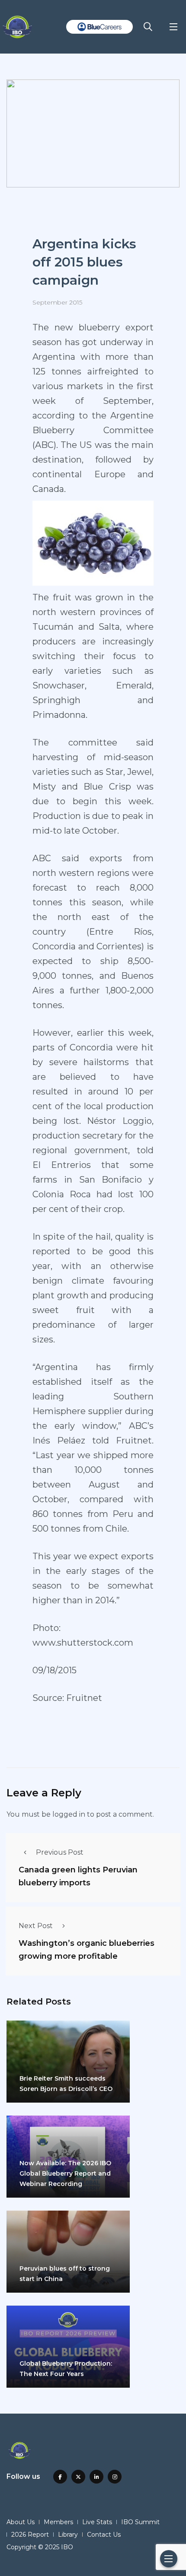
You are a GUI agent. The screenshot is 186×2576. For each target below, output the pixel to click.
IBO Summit (140, 2522)
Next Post (36, 1926)
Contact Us (104, 2535)
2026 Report (30, 2535)
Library (68, 2535)
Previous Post (60, 1852)
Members (58, 2522)
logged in (69, 1814)
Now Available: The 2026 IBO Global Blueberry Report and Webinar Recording (65, 2173)
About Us (21, 2522)
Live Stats (97, 2522)
